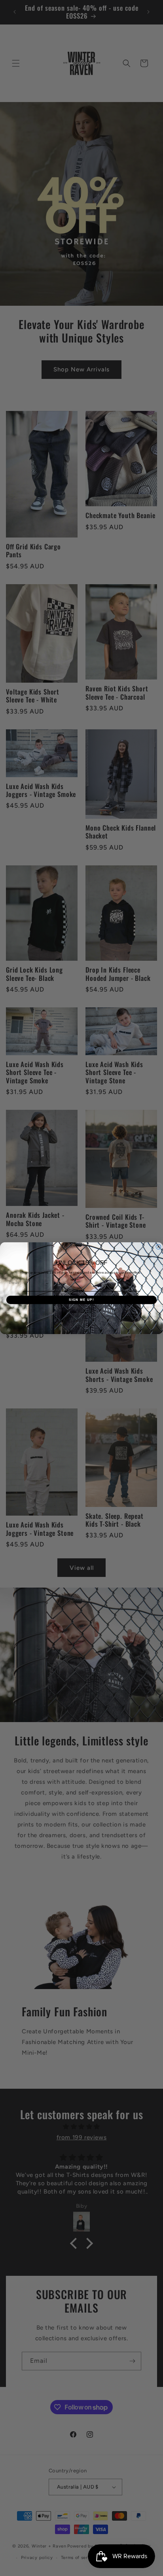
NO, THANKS (81, 1312)
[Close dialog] (158, 1247)
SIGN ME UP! (81, 1299)
